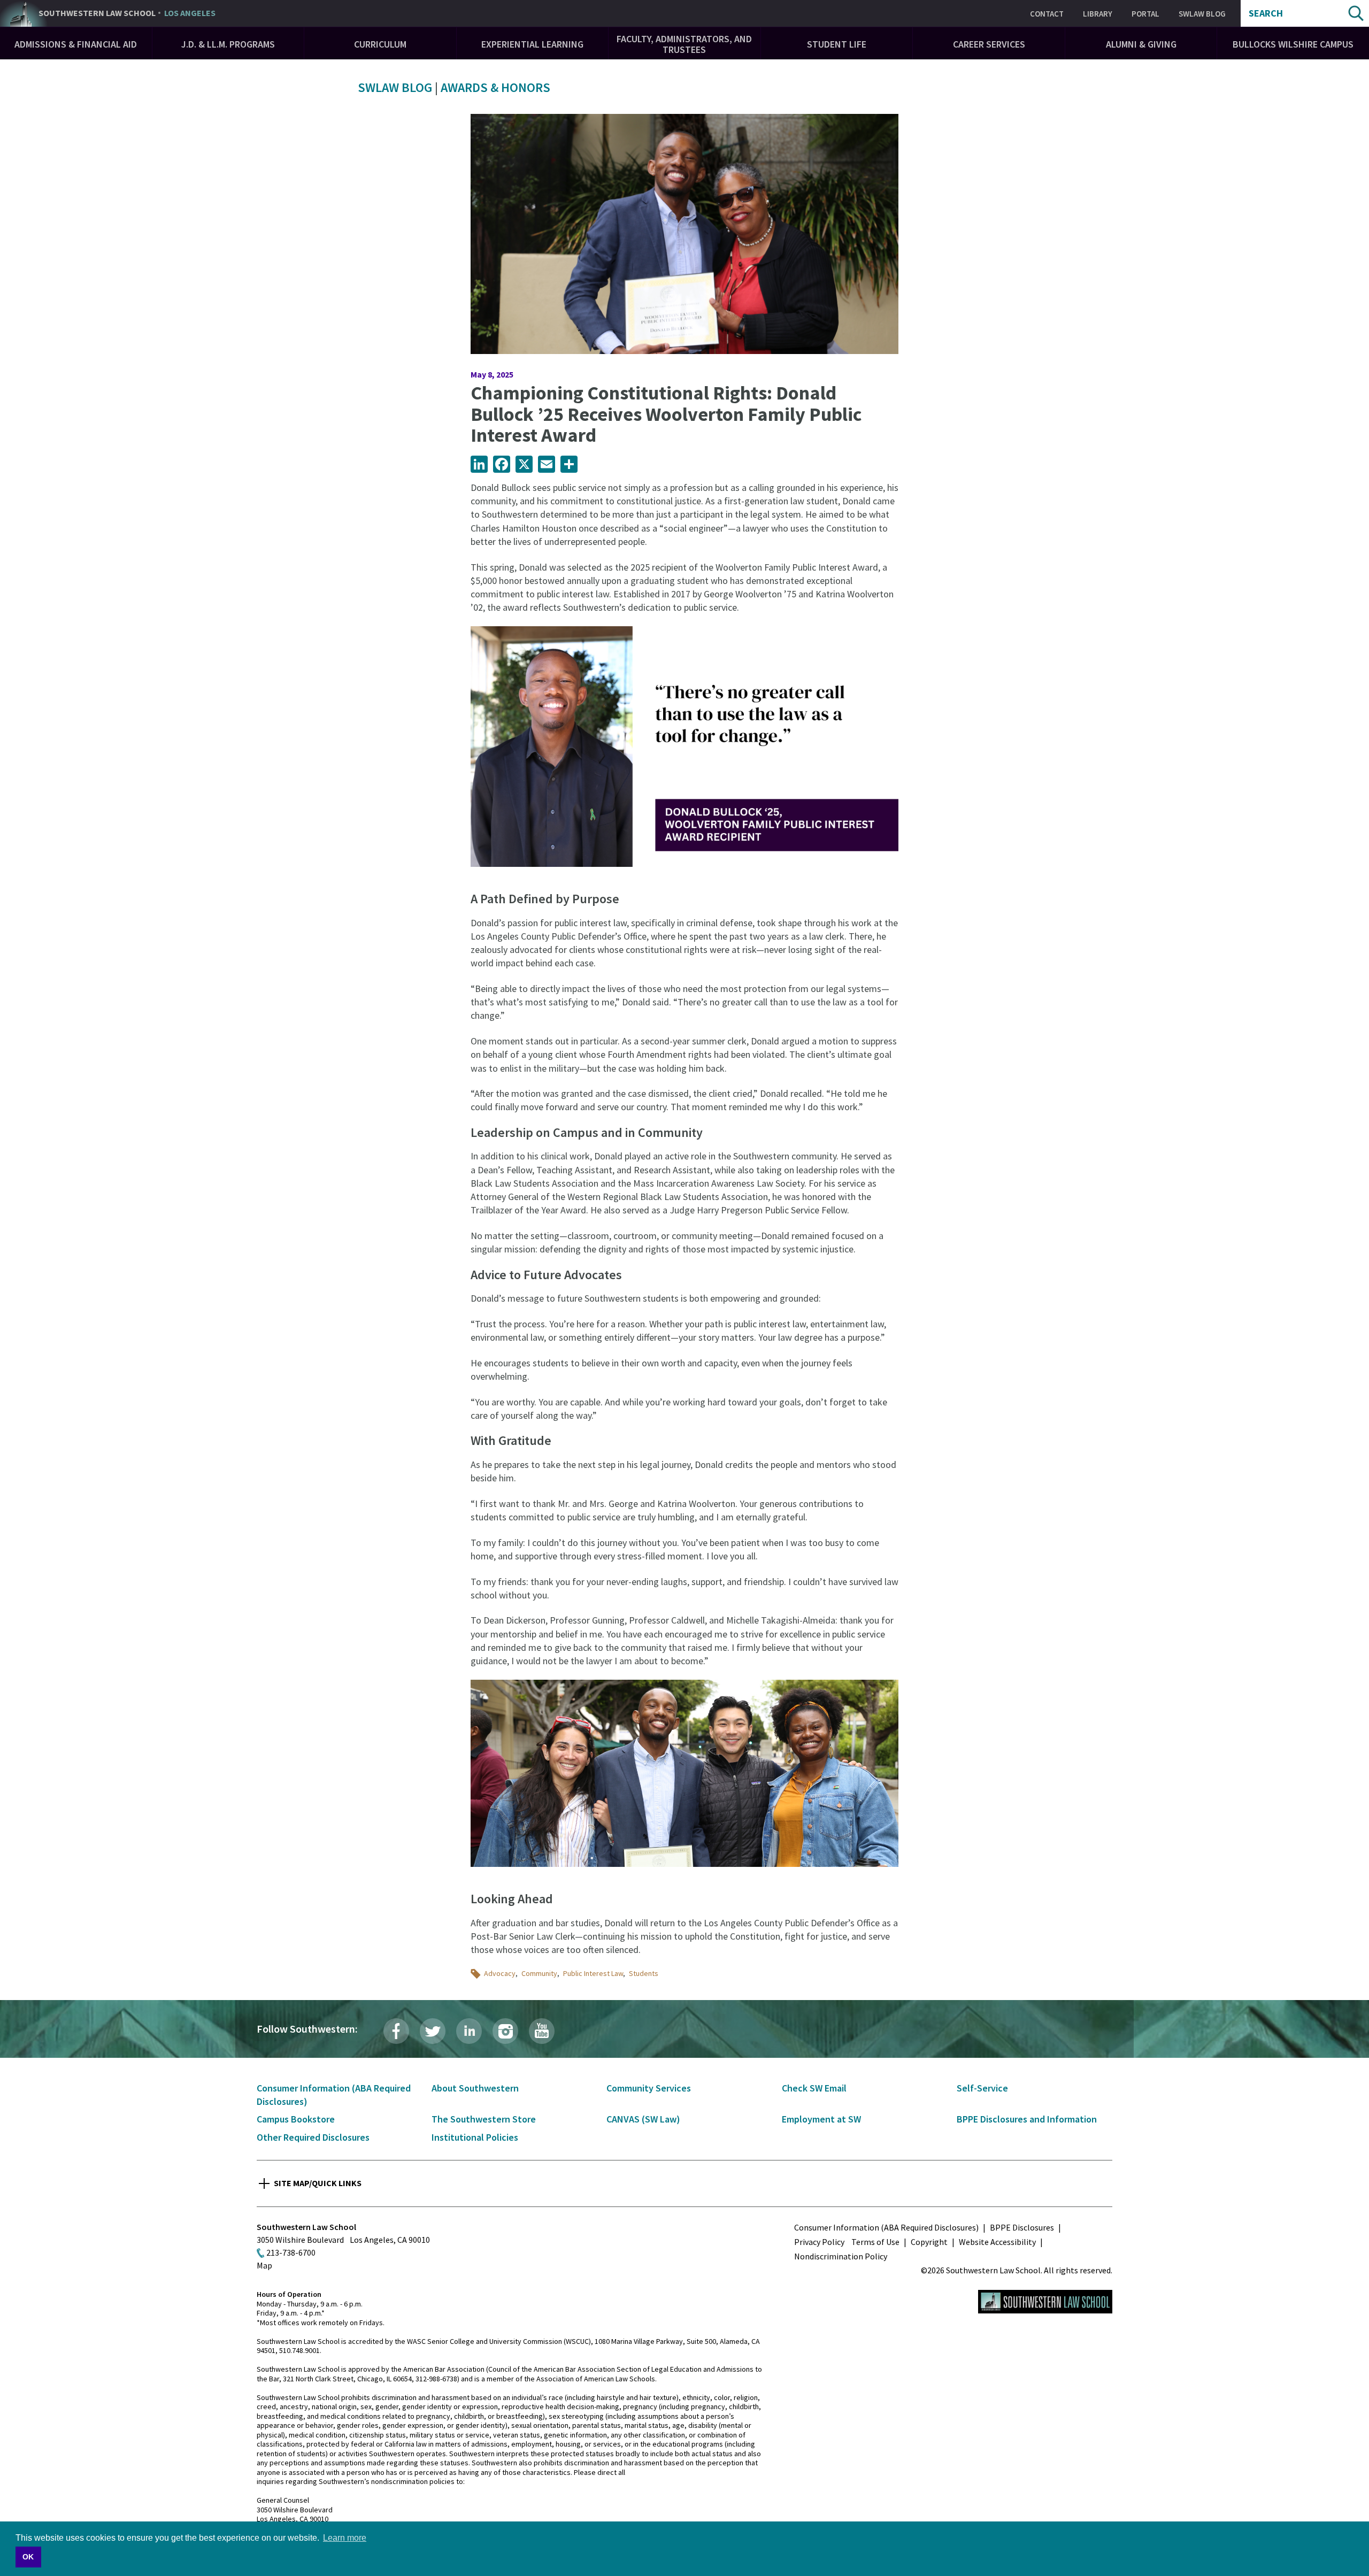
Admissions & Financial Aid (76, 44)
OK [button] (28, 2557)
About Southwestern (475, 2088)
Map (264, 2265)
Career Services (989, 44)
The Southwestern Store (484, 2119)
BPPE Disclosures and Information (1027, 2119)
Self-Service (982, 2088)
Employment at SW (821, 2119)
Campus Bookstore (296, 2119)
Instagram (505, 2031)
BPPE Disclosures (1022, 2227)
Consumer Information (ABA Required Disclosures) (886, 2227)
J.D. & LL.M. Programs (228, 44)
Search (1266, 13)
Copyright (929, 2242)
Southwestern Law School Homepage (1045, 2302)
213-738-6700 (291, 2252)
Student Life (837, 44)
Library (1098, 14)
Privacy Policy (819, 2242)
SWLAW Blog (1202, 14)
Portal (1145, 14)
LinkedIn (469, 2031)
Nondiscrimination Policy (841, 2256)
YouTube (542, 2031)
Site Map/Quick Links (318, 2183)
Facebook (396, 2031)
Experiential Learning (532, 44)
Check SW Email (814, 2088)
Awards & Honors (495, 87)
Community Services (649, 2088)
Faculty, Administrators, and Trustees (684, 44)
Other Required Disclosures (313, 2137)
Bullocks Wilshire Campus (1293, 44)
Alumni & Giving (1141, 44)
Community (539, 1973)
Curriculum (380, 44)
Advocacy (500, 1973)
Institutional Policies (475, 2137)
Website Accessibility (997, 2242)
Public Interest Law (593, 1973)
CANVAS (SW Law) (643, 2119)
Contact (1047, 14)
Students (644, 1973)
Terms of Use (875, 2242)
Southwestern (127, 13)
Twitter (433, 2031)
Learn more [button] (345, 2538)
